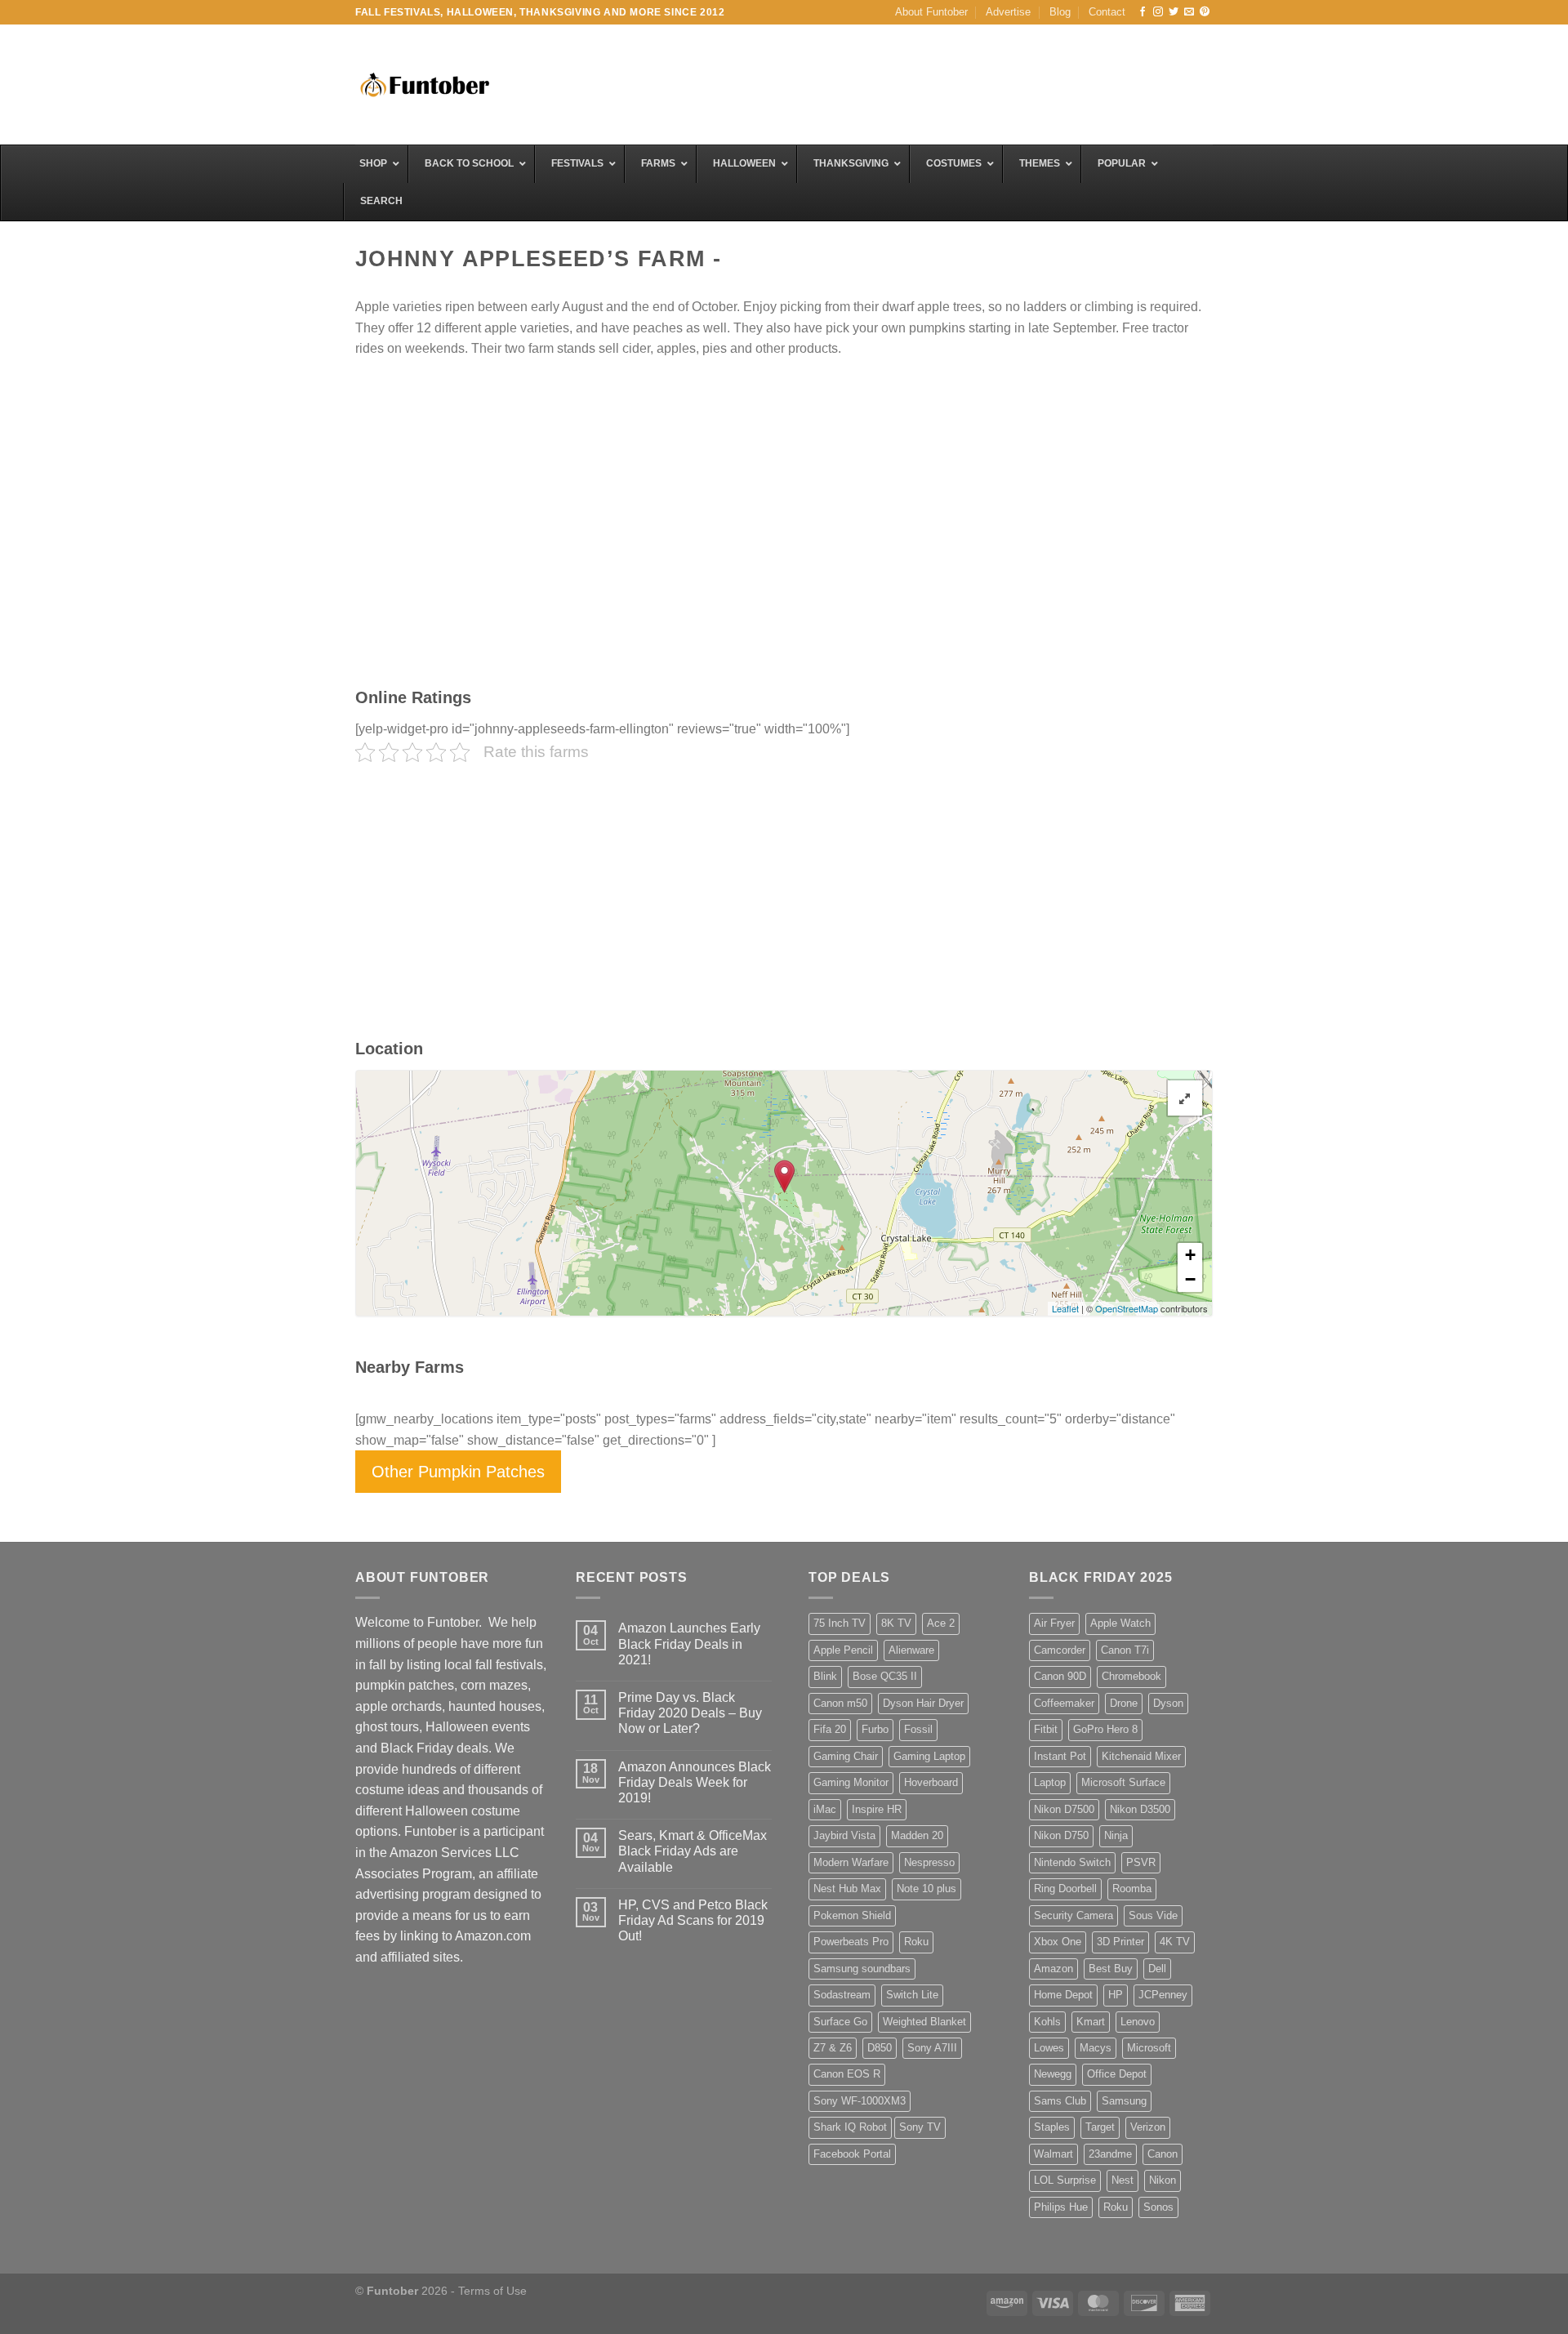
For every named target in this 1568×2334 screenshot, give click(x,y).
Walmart (1053, 2154)
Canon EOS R (847, 2074)
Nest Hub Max (847, 1889)
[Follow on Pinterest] (1205, 12)
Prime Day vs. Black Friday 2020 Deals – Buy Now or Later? (690, 1713)
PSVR (1141, 1862)
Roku (916, 1942)
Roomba (1132, 1889)
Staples (1052, 2127)
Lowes (1049, 2048)
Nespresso (929, 1862)
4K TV (1175, 1942)
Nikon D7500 (1064, 1809)
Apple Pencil (843, 1650)
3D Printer (1120, 1942)
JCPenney (1163, 1995)
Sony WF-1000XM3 (860, 2101)
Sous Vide (1153, 1915)
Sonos (1158, 2207)
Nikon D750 (1061, 1835)
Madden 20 (917, 1835)
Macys (1096, 2048)
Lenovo (1138, 2022)
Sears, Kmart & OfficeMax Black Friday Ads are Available (693, 1851)
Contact (1107, 12)
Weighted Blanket (924, 2022)
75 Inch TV (840, 1623)
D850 (880, 2048)
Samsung (1124, 2101)
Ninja (1116, 1835)
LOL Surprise (1065, 2180)
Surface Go (840, 2022)
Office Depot (1117, 2074)
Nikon (1163, 2180)
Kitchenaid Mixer (1141, 1756)
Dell (1157, 1969)
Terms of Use (492, 2291)
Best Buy (1111, 1969)
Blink (825, 1676)
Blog (1060, 12)
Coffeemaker (1064, 1703)
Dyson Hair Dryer (923, 1703)
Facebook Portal (852, 2154)
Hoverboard (931, 1782)
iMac (825, 1809)
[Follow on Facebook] (1143, 12)
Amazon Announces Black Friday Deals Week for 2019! (695, 1782)
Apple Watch (1120, 1623)
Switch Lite (912, 1995)
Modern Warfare (851, 1862)
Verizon (1148, 2127)
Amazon (1053, 1969)
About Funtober (931, 12)
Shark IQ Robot (850, 2127)
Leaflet (1065, 1308)
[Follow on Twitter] (1174, 12)
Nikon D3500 (1140, 1809)
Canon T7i (1125, 1650)
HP (1116, 1995)
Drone (1124, 1703)
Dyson (1168, 1703)
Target (1100, 2127)
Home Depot (1063, 1995)
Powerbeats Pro (851, 1942)
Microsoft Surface (1123, 1782)
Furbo (875, 1729)
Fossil (918, 1729)
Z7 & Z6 (833, 2048)
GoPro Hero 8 (1105, 1729)
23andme (1110, 2154)
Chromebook (1131, 1676)
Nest (1123, 2180)
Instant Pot (1060, 1756)
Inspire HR (877, 1809)
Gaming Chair (846, 1756)
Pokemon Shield (852, 1915)
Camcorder (1060, 1650)
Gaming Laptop (929, 1756)
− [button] (1190, 1279)
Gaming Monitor (851, 1782)
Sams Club (1060, 2101)
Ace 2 (941, 1623)
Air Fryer (1054, 1623)
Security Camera (1074, 1915)
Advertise (1008, 12)
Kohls (1047, 2022)
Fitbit (1046, 1729)
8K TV (896, 1623)
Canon (1163, 2154)
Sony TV (920, 2127)
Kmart (1091, 2022)
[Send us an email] (1189, 12)
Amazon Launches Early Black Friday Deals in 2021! (689, 1644)
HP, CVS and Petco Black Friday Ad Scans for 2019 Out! (693, 1920)
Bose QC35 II (885, 1676)
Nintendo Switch (1072, 1862)
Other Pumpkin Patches (458, 1472)
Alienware (911, 1650)
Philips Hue (1061, 2207)
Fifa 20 (830, 1729)
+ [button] (1190, 1255)
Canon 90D (1060, 1676)
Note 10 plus (927, 1889)
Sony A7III (932, 2048)
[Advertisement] (915, 82)
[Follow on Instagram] (1158, 12)
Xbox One (1058, 1942)
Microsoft (1149, 2048)
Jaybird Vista (844, 1835)
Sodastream (842, 1995)
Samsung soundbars (862, 1969)
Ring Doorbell (1065, 1889)
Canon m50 (840, 1703)
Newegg (1053, 2074)
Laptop (1050, 1782)
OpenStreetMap (1127, 1308)
